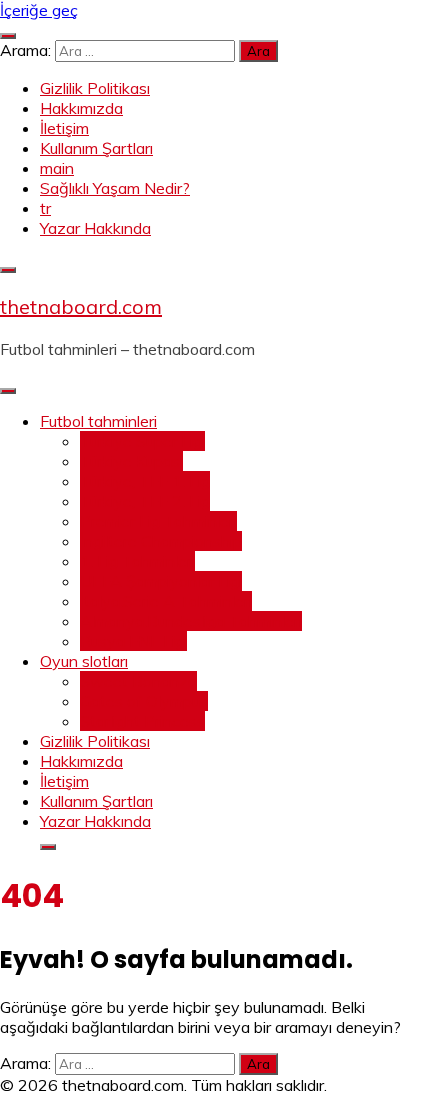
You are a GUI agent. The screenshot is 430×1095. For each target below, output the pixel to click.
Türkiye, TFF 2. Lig (145, 501)
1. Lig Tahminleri (137, 561)
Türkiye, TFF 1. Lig (145, 481)
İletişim (64, 128)
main (57, 168)
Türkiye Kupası (131, 461)
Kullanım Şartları (96, 148)
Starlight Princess (142, 721)
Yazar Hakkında (95, 228)
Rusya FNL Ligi (133, 641)
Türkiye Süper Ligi (142, 441)
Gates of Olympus (144, 701)
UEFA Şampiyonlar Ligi (161, 581)
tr (45, 208)
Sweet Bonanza (138, 681)
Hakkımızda (81, 108)
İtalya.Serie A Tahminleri (166, 601)
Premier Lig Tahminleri (158, 521)
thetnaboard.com (81, 306)
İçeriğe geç (39, 10)
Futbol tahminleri (98, 421)
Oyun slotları (84, 661)
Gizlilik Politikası (95, 88)
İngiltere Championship (161, 541)
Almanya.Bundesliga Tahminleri (191, 621)
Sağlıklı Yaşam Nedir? (115, 188)
